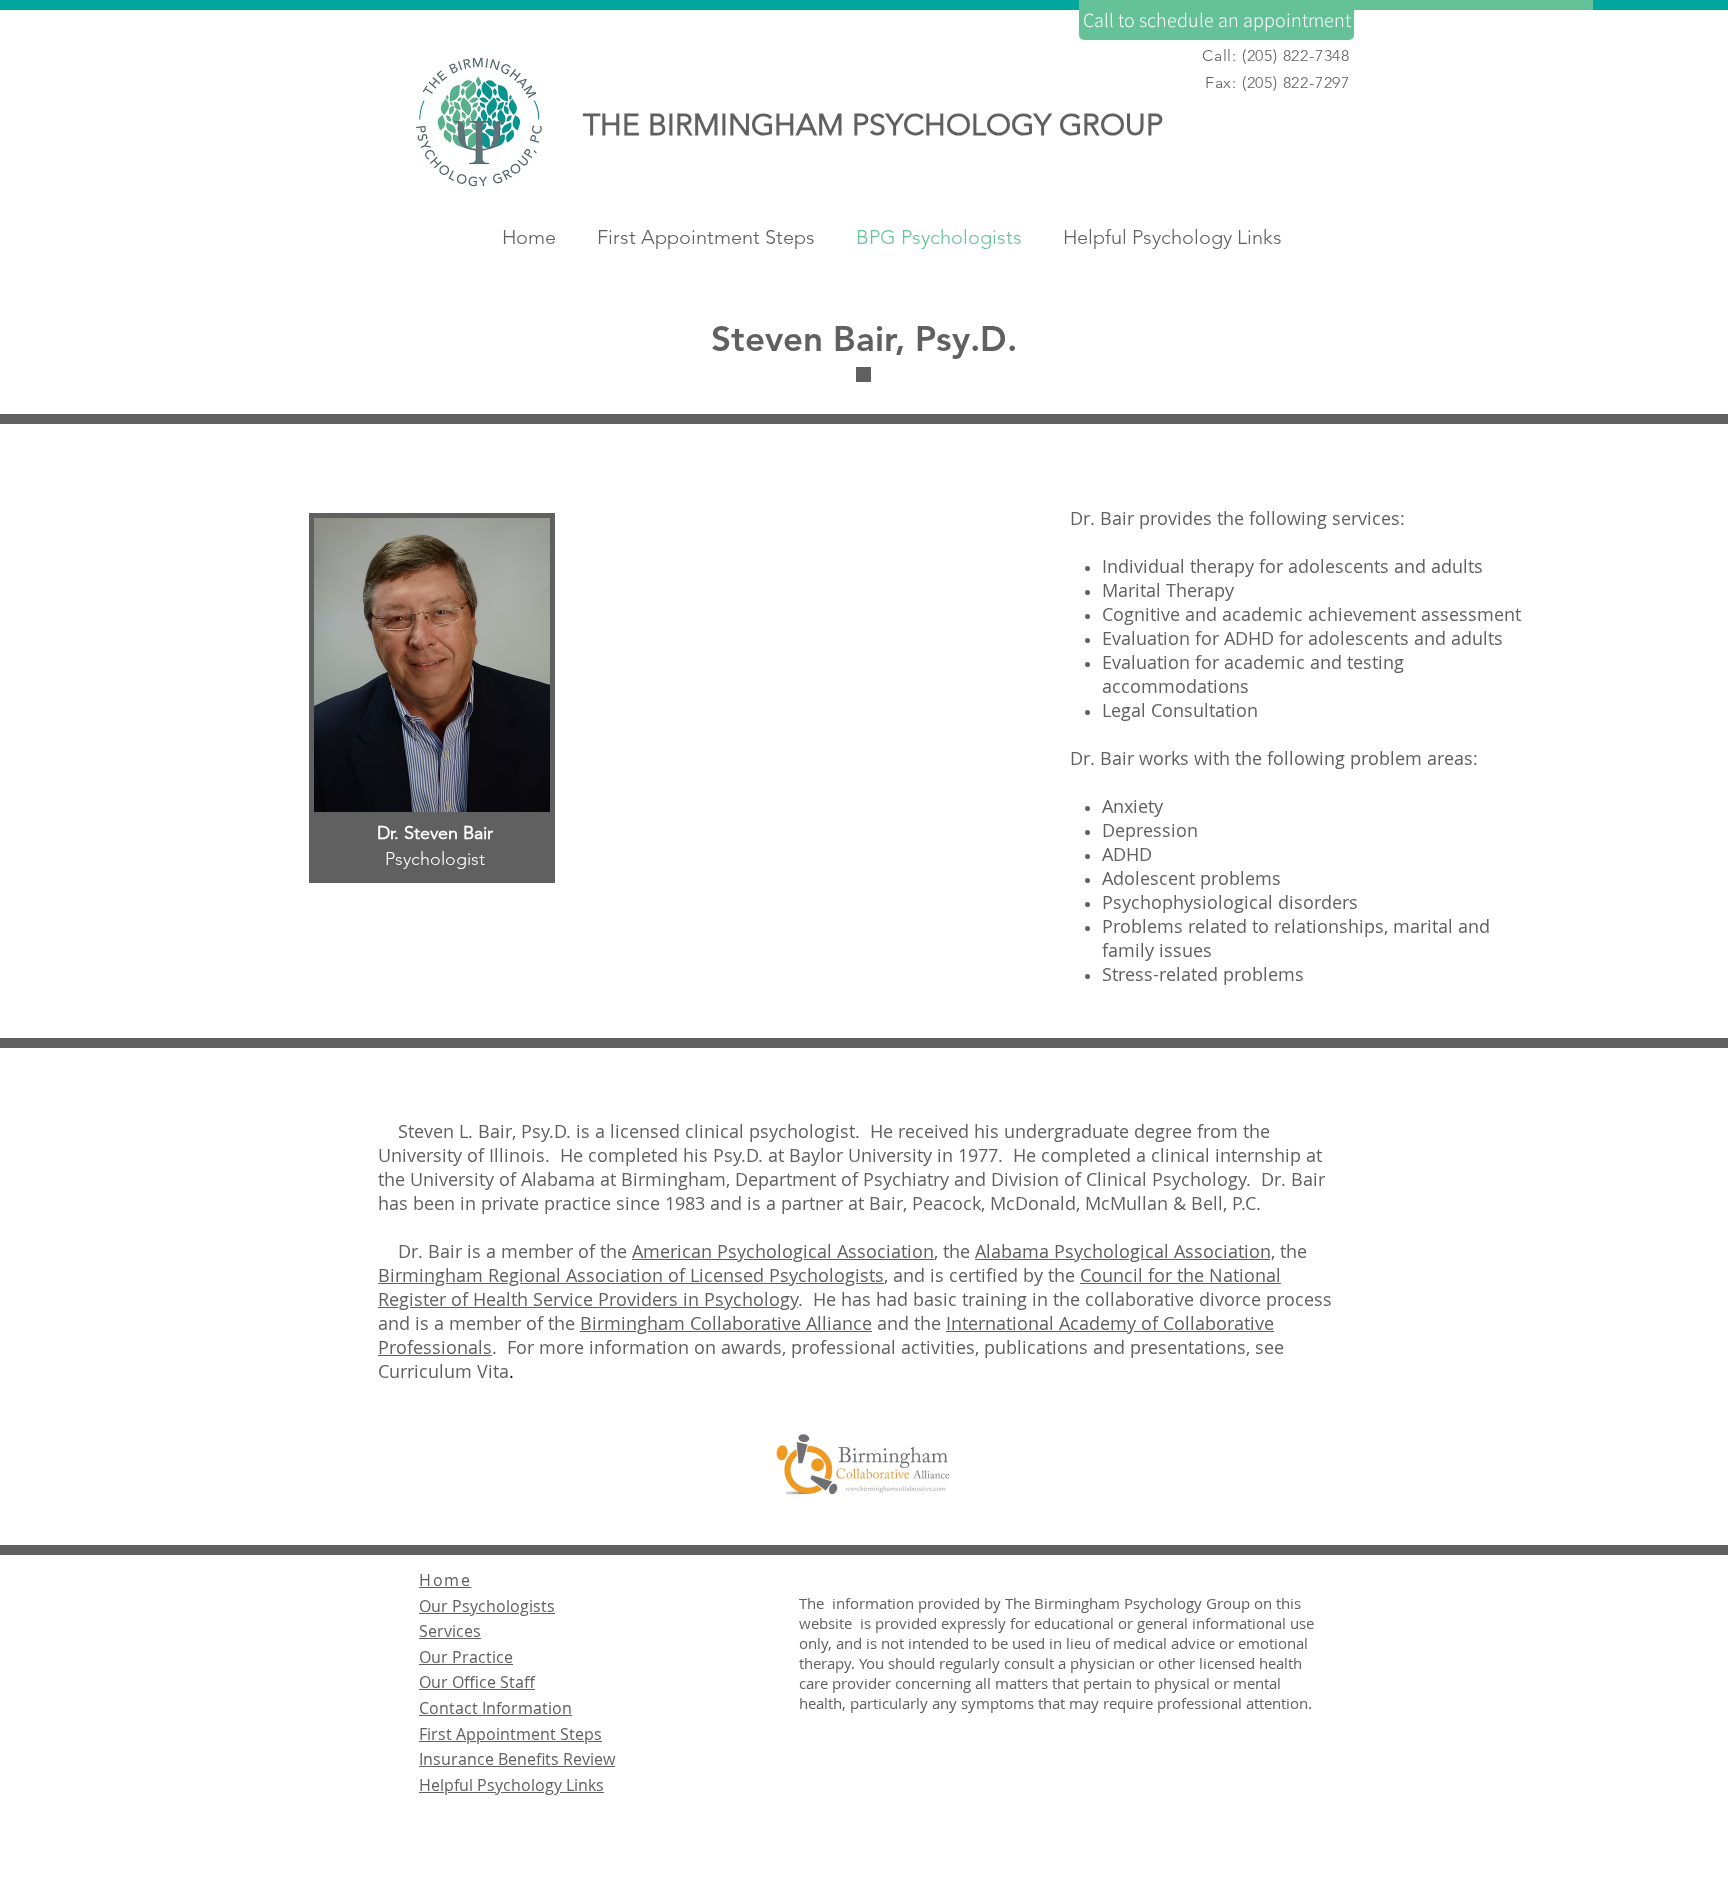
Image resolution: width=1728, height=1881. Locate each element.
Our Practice (466, 1657)
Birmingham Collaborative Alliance (726, 1323)
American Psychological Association (783, 1251)
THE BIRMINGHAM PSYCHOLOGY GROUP (873, 125)
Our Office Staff (477, 1682)
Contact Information (495, 1708)
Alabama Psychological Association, (1125, 1251)
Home (445, 1580)
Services (450, 1631)
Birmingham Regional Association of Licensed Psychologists (631, 1275)
